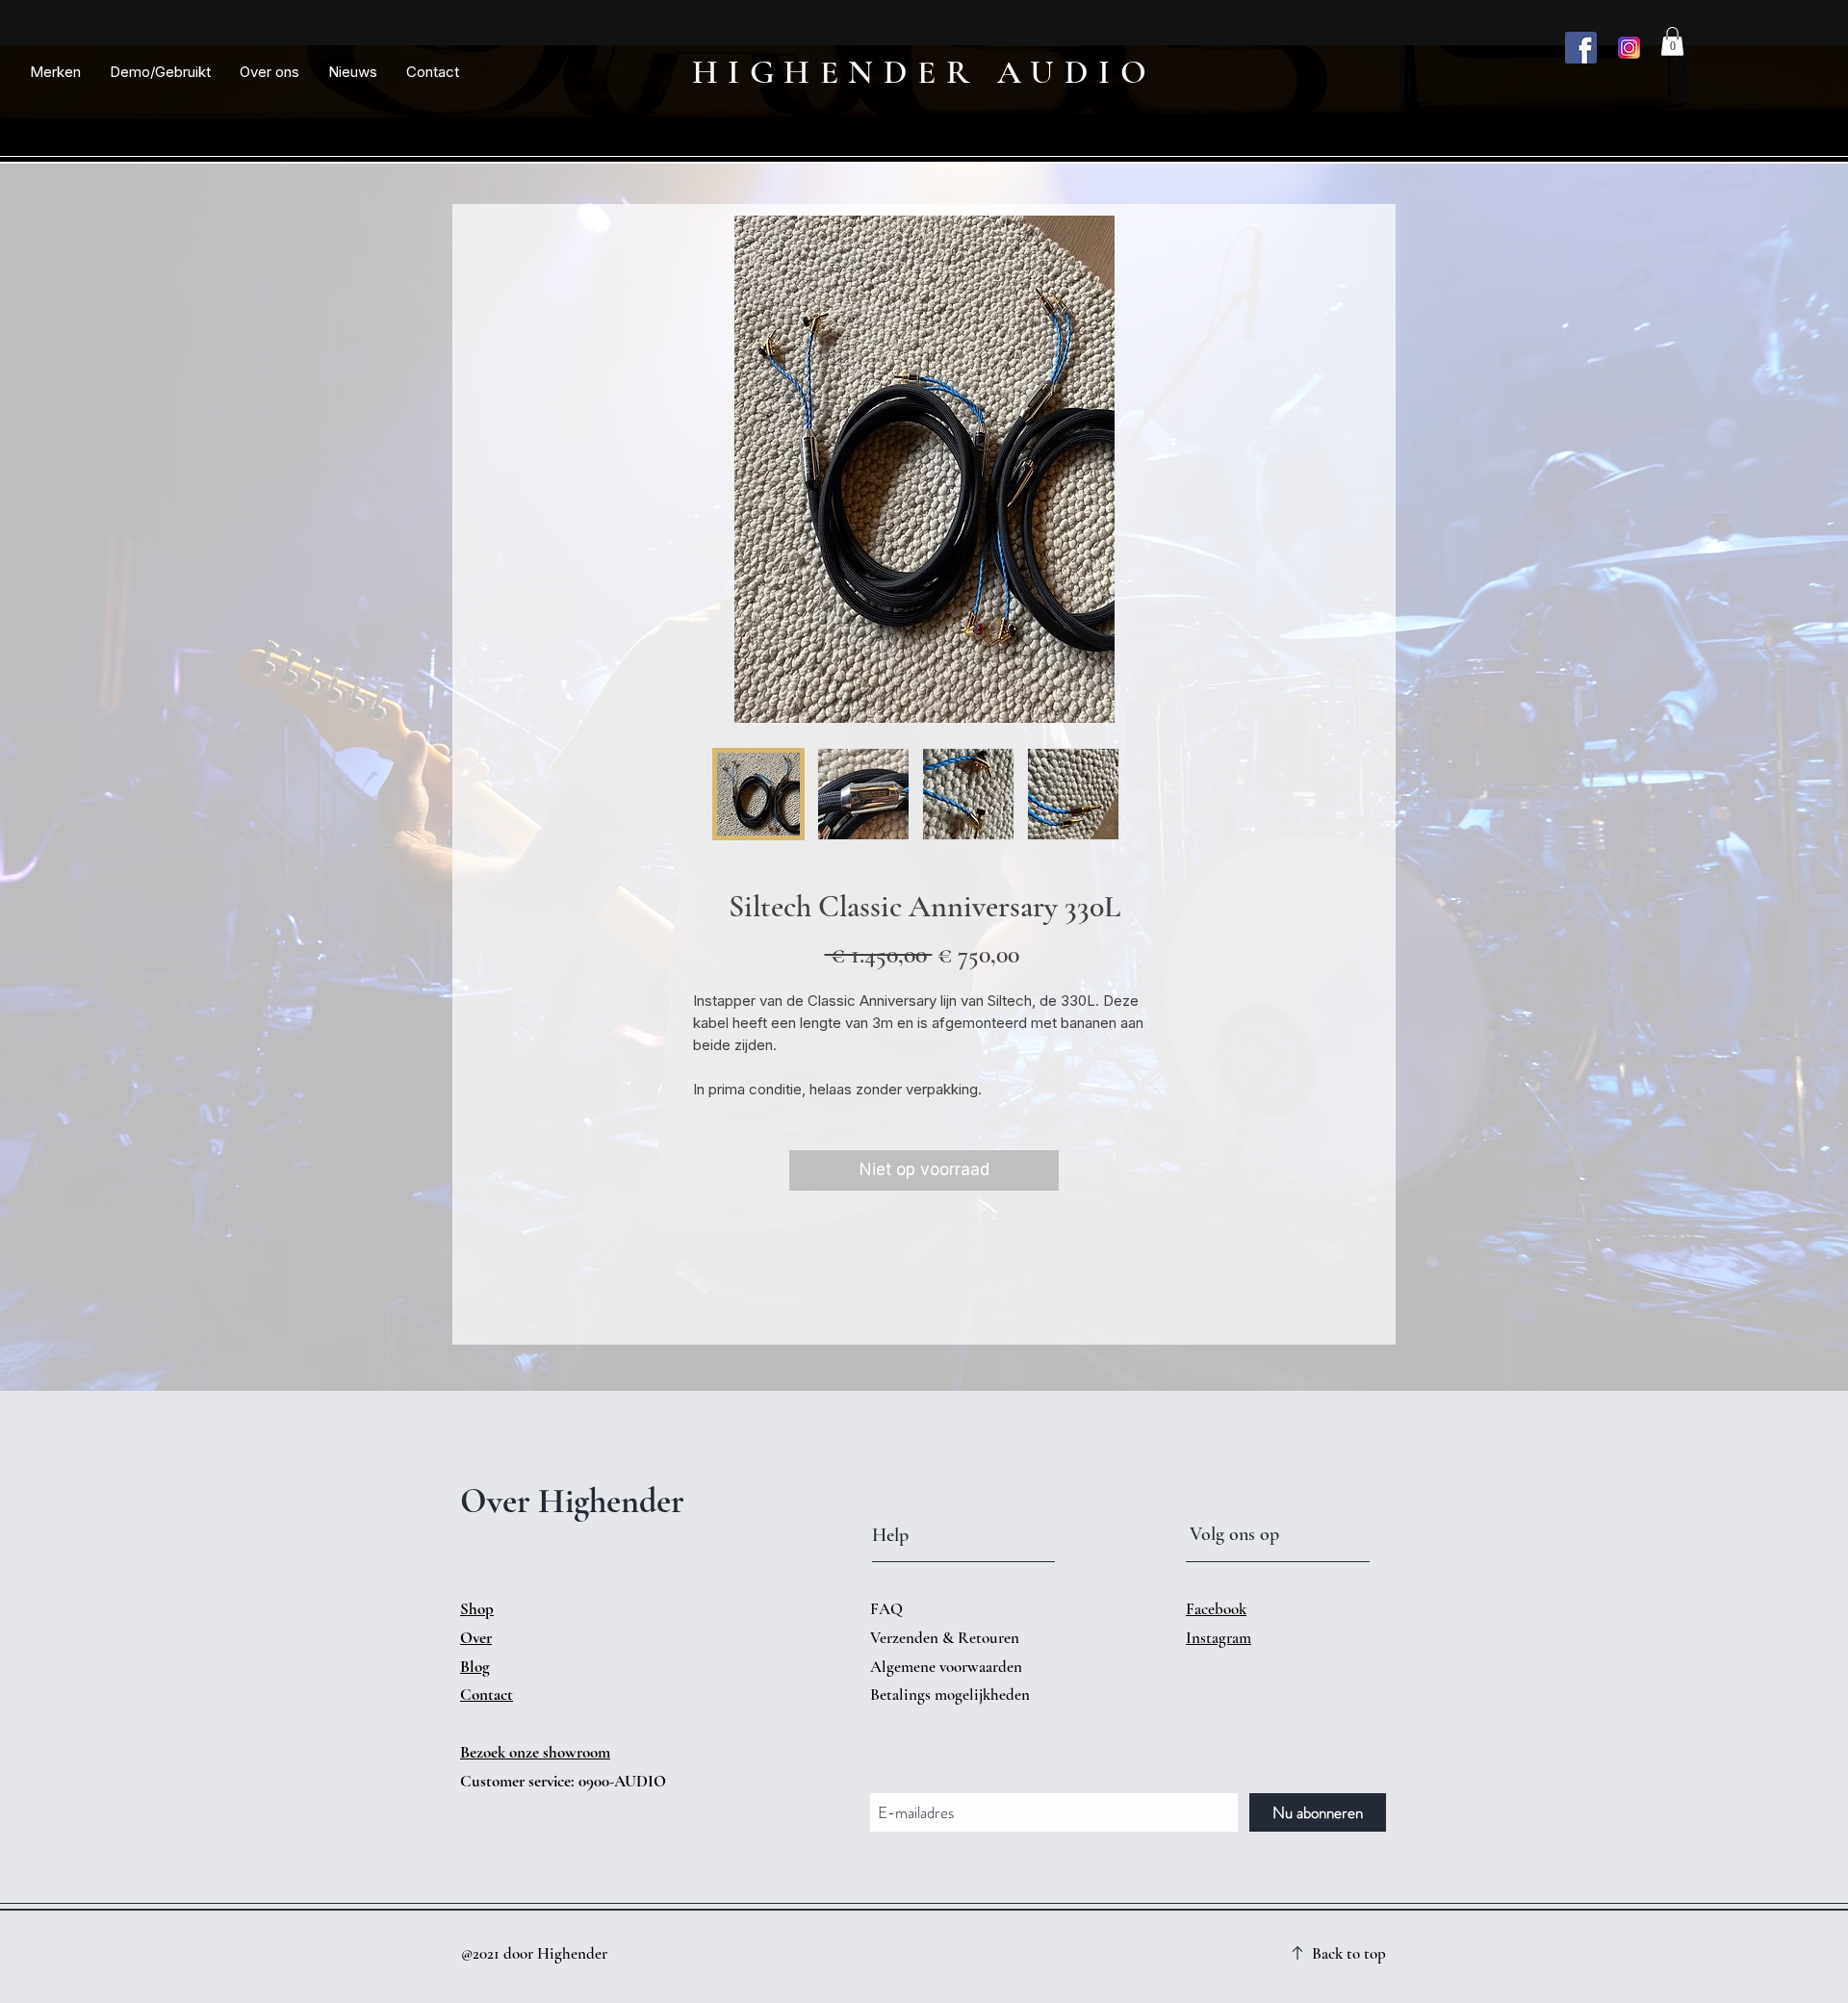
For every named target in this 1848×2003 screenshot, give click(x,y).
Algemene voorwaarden (946, 1667)
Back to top (1349, 1953)
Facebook (1216, 1609)
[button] (55, 72)
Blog (475, 1667)
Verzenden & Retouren (947, 1638)
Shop (477, 1609)
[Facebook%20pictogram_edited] (1581, 48)
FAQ (886, 1609)
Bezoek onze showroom (535, 1752)
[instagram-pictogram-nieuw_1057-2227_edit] (1629, 48)
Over (476, 1638)
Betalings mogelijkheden (952, 1695)
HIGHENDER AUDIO (924, 72)
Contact (487, 1695)
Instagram (1219, 1638)
